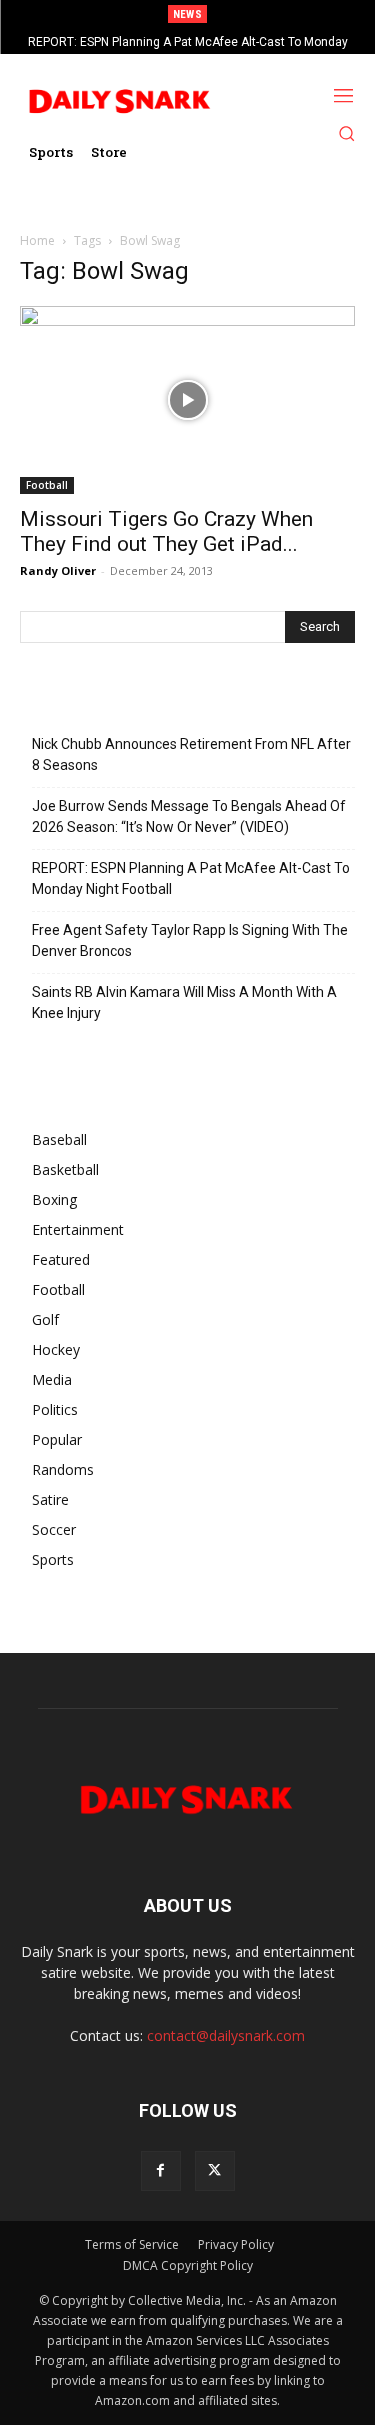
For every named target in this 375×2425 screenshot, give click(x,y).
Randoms (63, 1469)
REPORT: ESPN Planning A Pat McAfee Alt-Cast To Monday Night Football (191, 878)
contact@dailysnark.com (226, 2035)
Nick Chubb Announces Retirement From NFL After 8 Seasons (191, 754)
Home (37, 240)
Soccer (54, 1529)
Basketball (65, 1169)
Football (47, 485)
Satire (50, 1499)
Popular (57, 1439)
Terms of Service (132, 2244)
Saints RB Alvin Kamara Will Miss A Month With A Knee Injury (184, 1002)
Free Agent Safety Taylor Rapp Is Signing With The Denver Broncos (190, 940)
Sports (53, 1559)
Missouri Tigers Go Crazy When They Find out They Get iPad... (166, 531)
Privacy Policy (236, 2244)
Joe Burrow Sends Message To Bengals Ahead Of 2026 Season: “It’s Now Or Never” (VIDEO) (189, 816)
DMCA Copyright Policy (188, 2265)
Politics (55, 1409)
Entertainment (78, 1229)
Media (52, 1379)
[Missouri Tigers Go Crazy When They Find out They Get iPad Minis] (187, 400)
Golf (45, 1319)
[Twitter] (215, 2171)
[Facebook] (161, 2171)
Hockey (56, 1349)
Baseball (59, 1139)
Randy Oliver (58, 570)
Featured (61, 1259)
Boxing (54, 1199)
